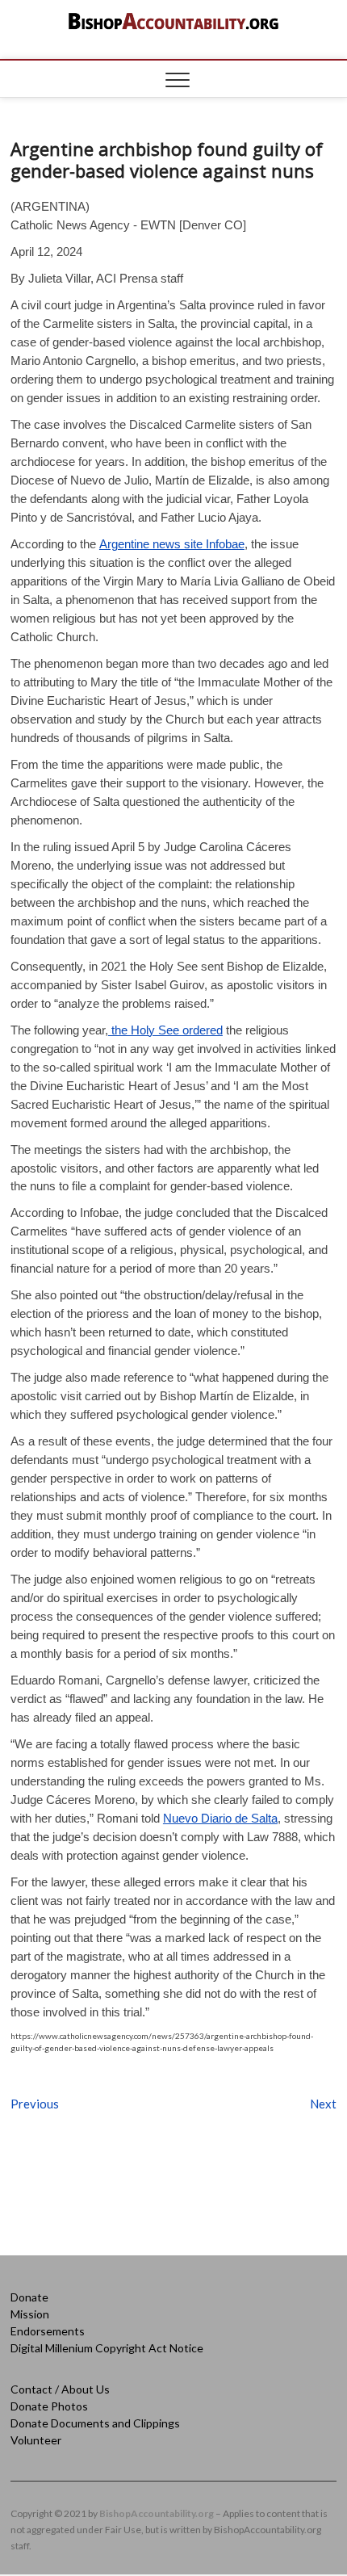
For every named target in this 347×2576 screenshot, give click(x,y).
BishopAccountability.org (157, 2513)
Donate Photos (49, 2406)
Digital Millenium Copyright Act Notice (107, 2348)
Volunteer (36, 2440)
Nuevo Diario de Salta (220, 1818)
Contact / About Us (60, 2389)
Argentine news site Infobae (172, 544)
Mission (30, 2314)
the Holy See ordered (165, 1030)
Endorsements (48, 2331)
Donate (29, 2297)
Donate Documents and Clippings (95, 2423)
